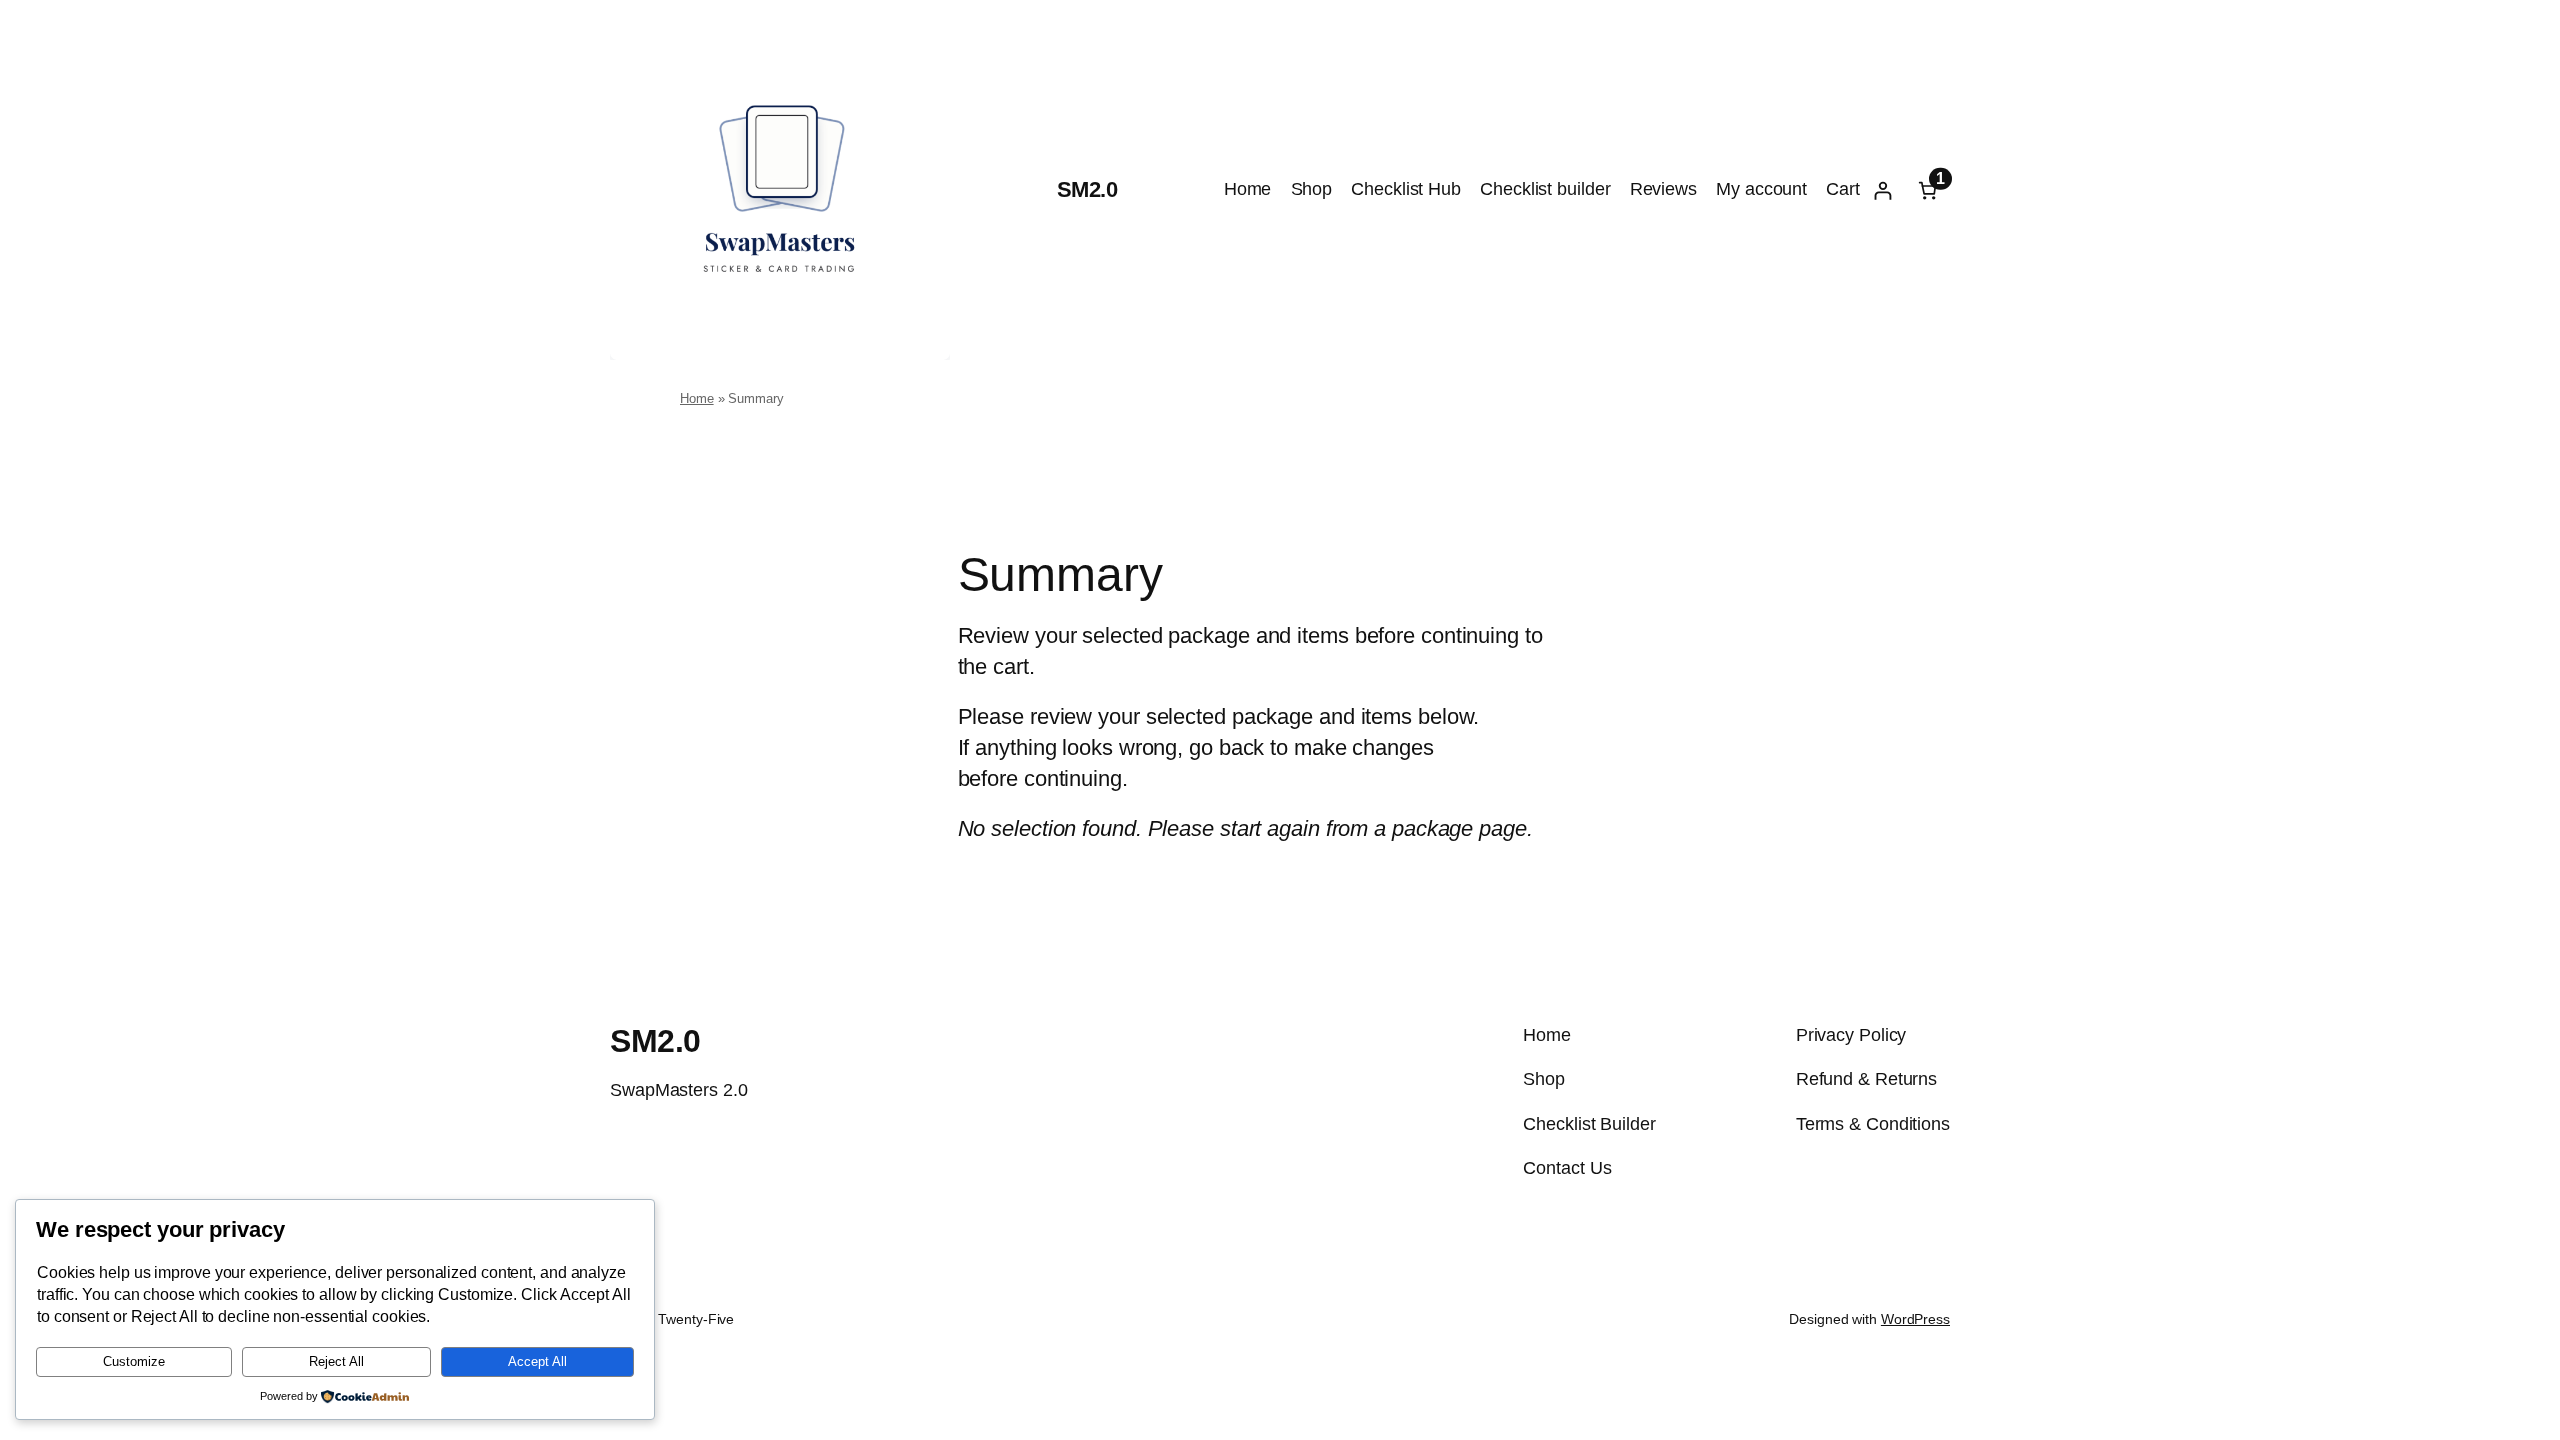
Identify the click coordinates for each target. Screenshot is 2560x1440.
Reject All (336, 1361)
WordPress (1915, 1319)
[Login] (1882, 190)
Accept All (537, 1361)
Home (697, 398)
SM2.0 (1087, 189)
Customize (134, 1361)
